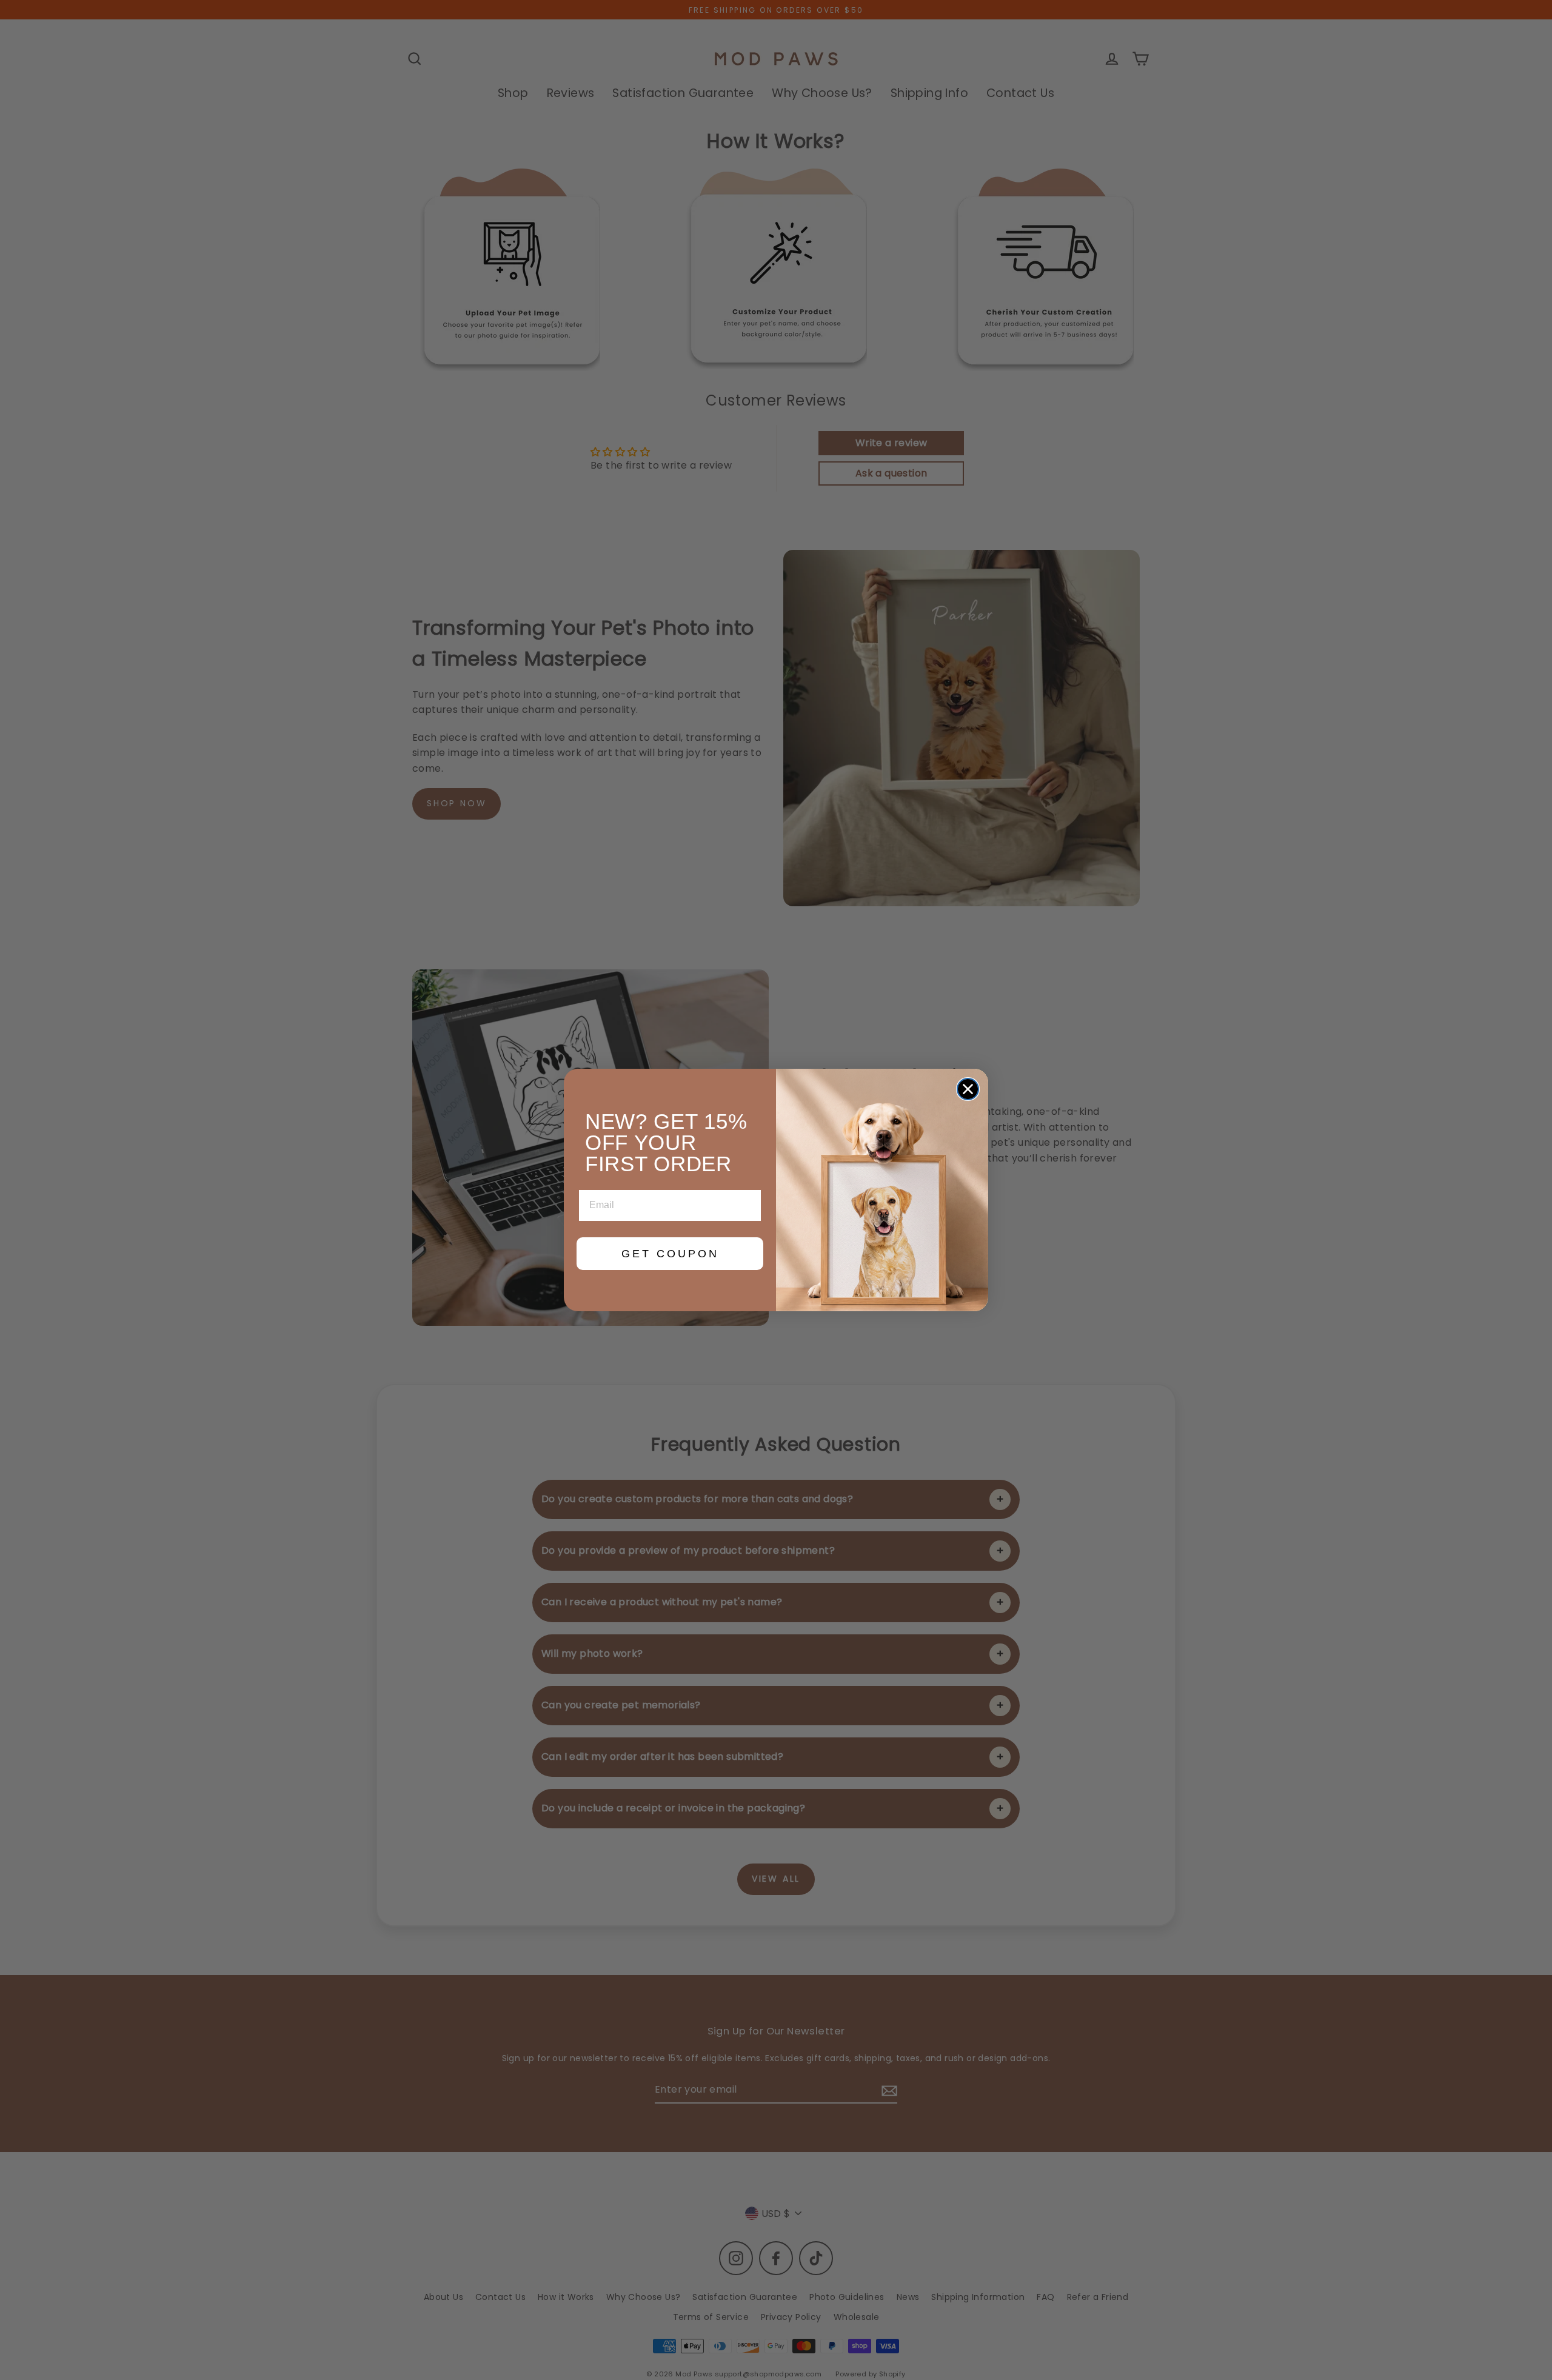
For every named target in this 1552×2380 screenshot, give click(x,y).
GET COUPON (670, 1254)
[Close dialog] (968, 1089)
